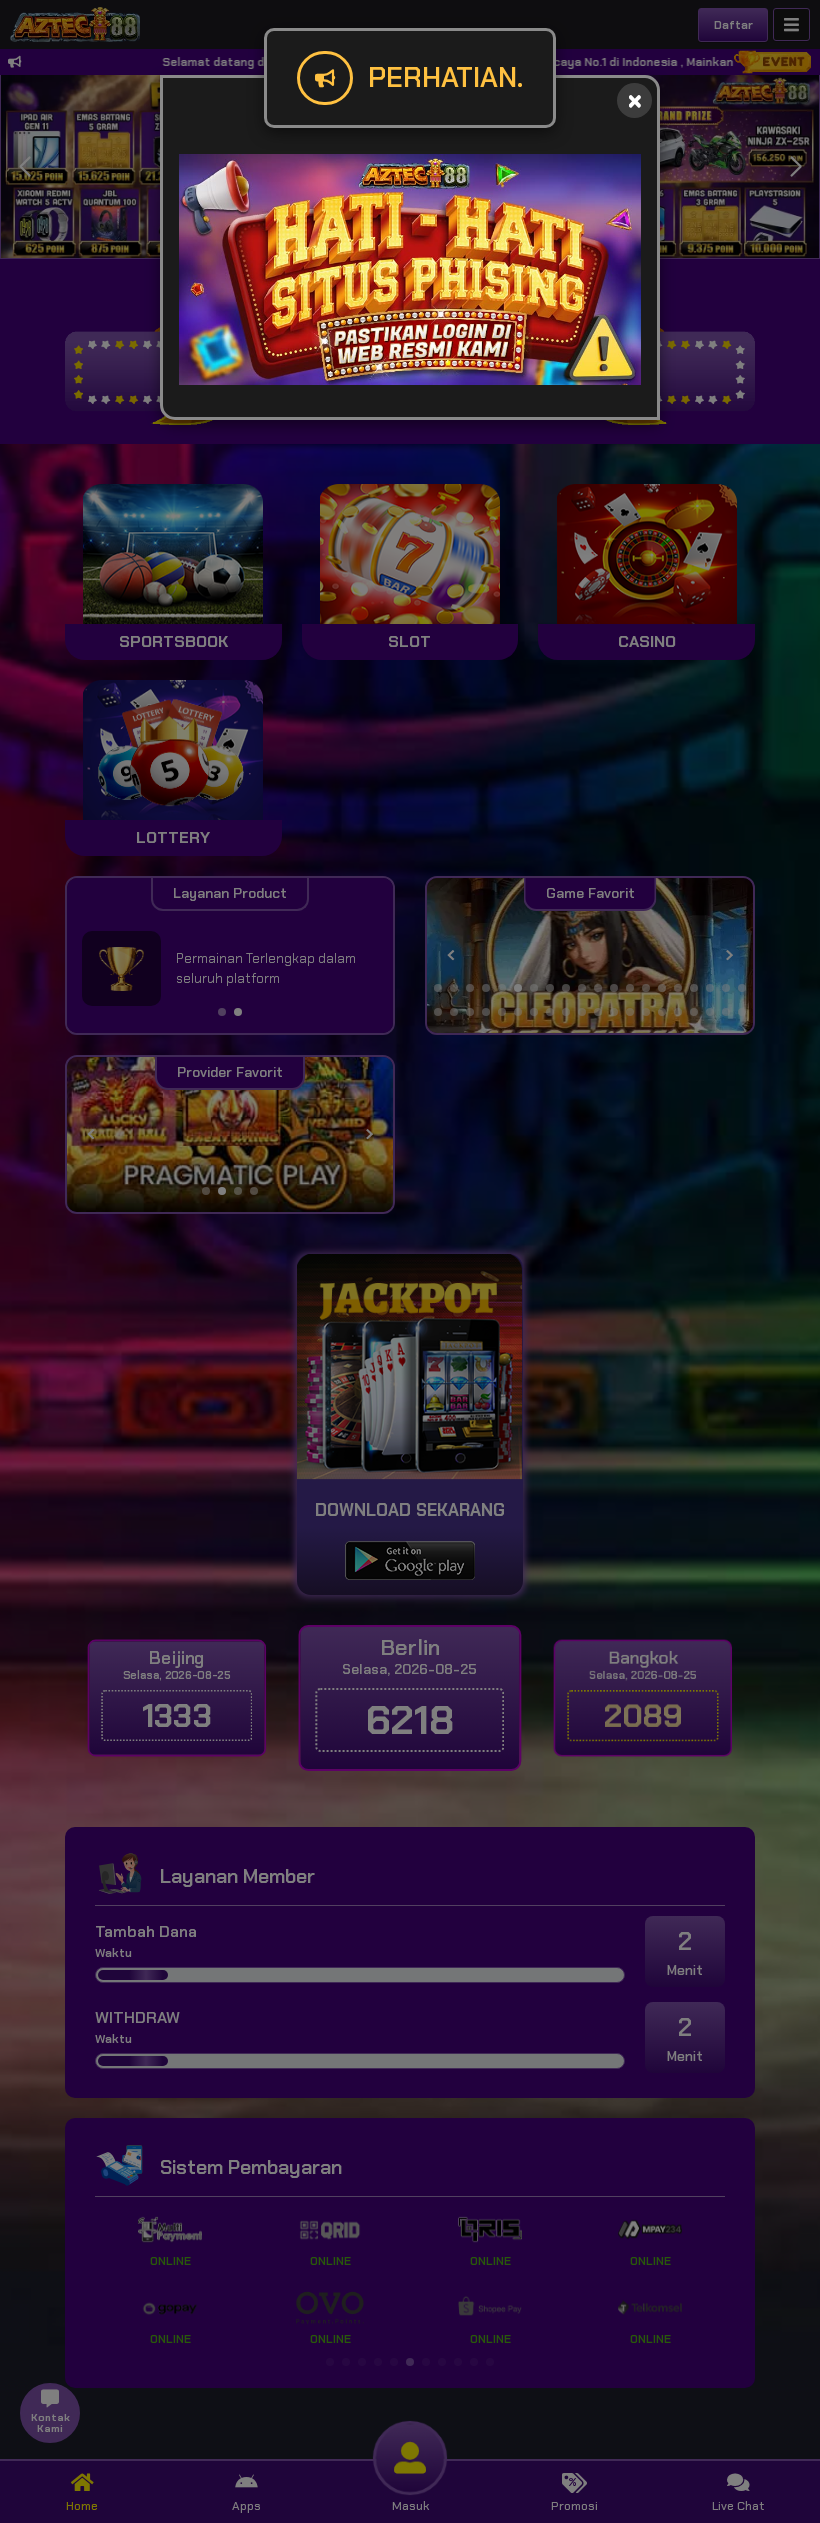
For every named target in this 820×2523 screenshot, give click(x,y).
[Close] (634, 100)
